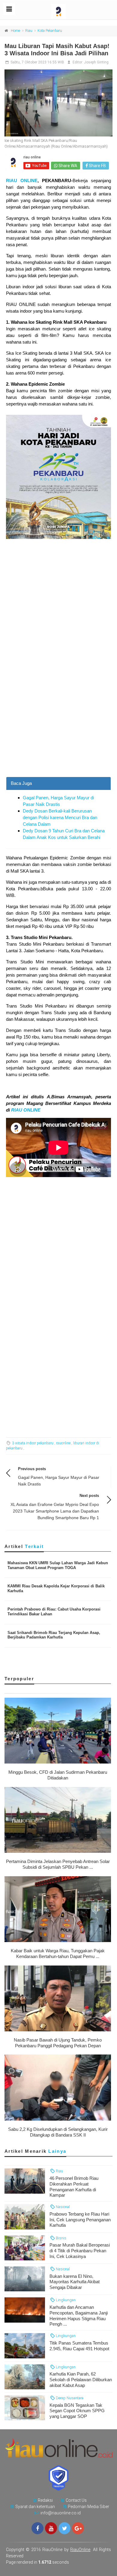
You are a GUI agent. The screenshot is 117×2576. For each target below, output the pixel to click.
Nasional (62, 2207)
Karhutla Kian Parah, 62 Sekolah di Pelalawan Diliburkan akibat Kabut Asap (81, 2380)
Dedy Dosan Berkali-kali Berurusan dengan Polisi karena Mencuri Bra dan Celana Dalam (60, 817)
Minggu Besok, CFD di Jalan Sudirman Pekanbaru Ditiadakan (58, 1775)
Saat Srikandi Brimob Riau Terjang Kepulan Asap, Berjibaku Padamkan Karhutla (54, 1635)
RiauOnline (80, 2550)
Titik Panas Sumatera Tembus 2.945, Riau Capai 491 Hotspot (79, 2346)
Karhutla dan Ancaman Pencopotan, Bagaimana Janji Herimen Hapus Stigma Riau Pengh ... (79, 2316)
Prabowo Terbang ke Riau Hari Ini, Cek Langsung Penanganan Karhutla (80, 2220)
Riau (29, 31)
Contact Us (76, 2500)
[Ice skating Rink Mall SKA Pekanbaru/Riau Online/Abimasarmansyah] (58, 103)
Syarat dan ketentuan (35, 2507)
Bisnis (61, 2238)
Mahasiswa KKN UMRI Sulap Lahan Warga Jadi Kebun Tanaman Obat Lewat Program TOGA (58, 1565)
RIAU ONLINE (22, 181)
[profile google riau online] (78, 2528)
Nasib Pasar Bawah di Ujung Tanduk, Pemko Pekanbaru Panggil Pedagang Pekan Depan (58, 2043)
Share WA (67, 166)
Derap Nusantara (69, 2398)
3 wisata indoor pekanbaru (33, 1443)
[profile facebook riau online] (37, 2528)
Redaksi (45, 2500)
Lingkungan (65, 2300)
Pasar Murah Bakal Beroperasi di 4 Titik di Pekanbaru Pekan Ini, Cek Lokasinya (80, 2251)
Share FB (97, 166)
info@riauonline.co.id (61, 2513)
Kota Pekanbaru (50, 31)
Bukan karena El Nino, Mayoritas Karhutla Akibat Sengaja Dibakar (75, 2282)
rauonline (63, 1443)
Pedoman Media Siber (88, 2507)
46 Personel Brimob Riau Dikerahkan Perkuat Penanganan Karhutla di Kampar (74, 2187)
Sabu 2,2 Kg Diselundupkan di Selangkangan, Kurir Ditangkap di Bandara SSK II (58, 2132)
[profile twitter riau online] (64, 2528)
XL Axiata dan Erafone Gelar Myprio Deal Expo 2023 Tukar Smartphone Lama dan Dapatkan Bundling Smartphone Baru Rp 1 (55, 1511)
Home (15, 31)
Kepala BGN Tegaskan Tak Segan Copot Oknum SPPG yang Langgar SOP (77, 2411)
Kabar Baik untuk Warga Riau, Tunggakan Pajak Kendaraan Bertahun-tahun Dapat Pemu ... (58, 1953)
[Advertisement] (58, 716)
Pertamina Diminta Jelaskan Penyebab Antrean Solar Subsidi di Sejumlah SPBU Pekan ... (58, 1864)
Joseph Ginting (96, 62)
